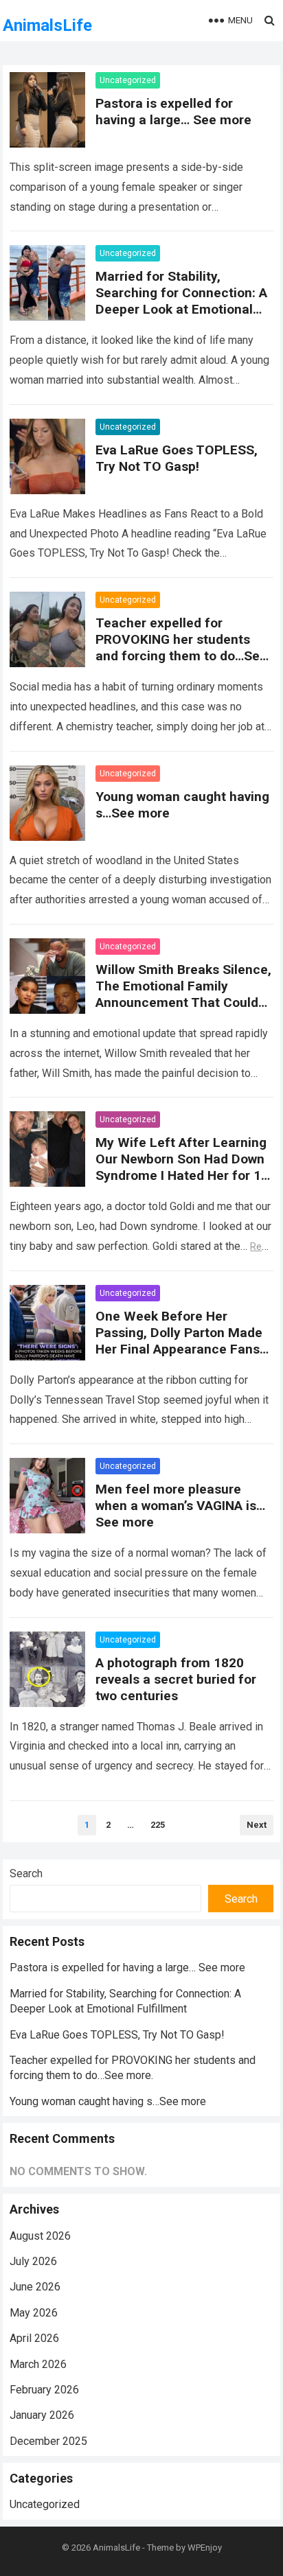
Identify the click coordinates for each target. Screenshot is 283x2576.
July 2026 (33, 2261)
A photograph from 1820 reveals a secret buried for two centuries (176, 1679)
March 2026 (38, 2364)
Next (257, 1825)
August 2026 (40, 2236)
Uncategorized (128, 80)
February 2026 (44, 2390)
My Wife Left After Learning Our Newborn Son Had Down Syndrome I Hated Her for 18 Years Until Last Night (182, 1167)
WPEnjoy (205, 2548)
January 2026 (42, 2415)
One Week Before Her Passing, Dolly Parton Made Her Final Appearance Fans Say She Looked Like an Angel (179, 1349)
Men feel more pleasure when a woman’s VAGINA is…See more (180, 1506)
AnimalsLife (47, 25)
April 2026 (34, 2338)
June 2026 (35, 2287)
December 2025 (48, 2441)
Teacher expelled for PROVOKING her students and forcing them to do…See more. (181, 648)
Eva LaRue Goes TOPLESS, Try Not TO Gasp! (177, 458)
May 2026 (34, 2313)
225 (158, 1825)
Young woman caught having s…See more (108, 2101)
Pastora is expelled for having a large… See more (173, 112)
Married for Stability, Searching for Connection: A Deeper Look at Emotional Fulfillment (181, 301)
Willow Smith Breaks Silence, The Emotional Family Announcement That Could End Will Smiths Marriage (183, 994)
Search (26, 1873)
